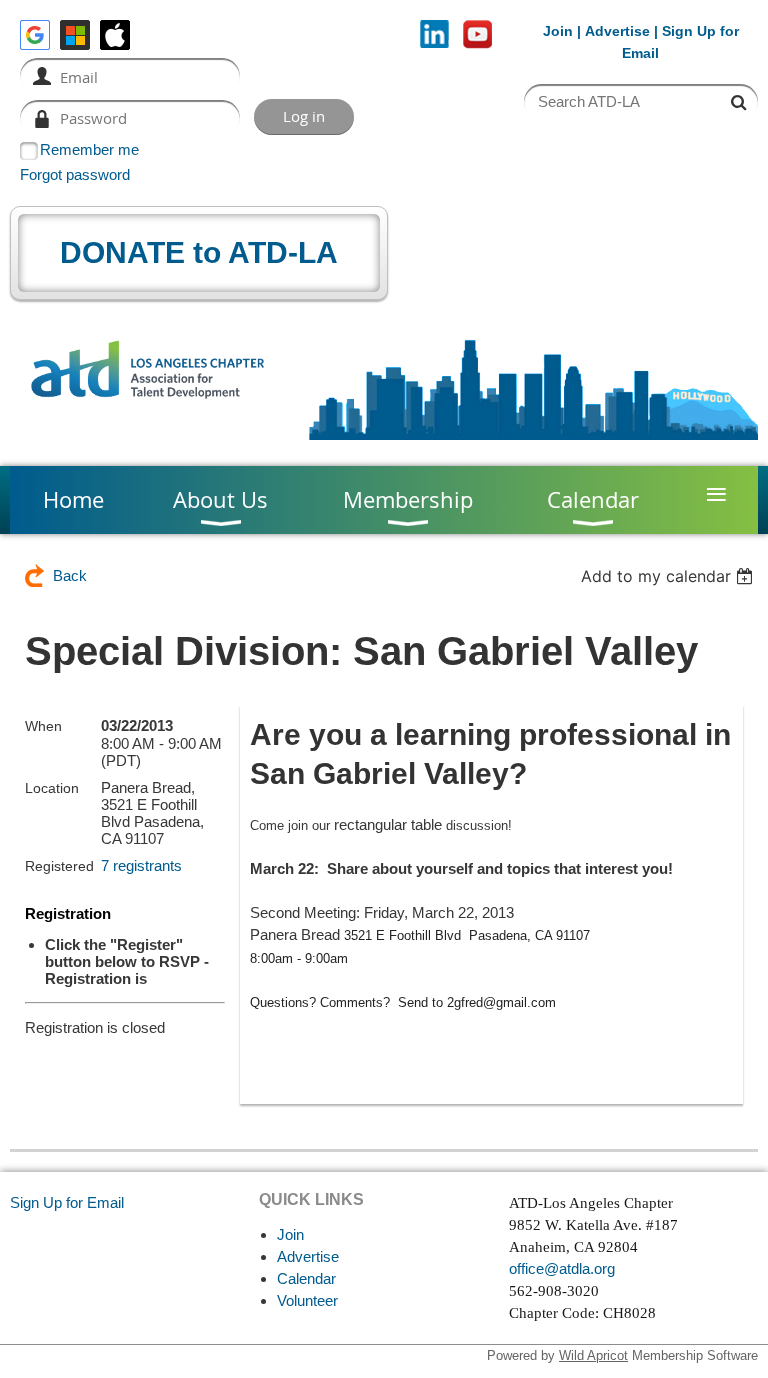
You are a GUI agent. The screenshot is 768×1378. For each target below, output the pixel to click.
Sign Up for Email (67, 1202)
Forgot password (75, 174)
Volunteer (307, 1300)
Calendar (306, 1278)
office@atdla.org (562, 1268)
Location (52, 788)
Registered (59, 866)
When (43, 726)
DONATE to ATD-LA (199, 252)
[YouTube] (477, 34)
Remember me (89, 149)
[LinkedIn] (434, 34)
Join (558, 31)
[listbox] (669, 576)
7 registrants (141, 865)
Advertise (617, 31)
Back (70, 575)
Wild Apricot (593, 1355)
